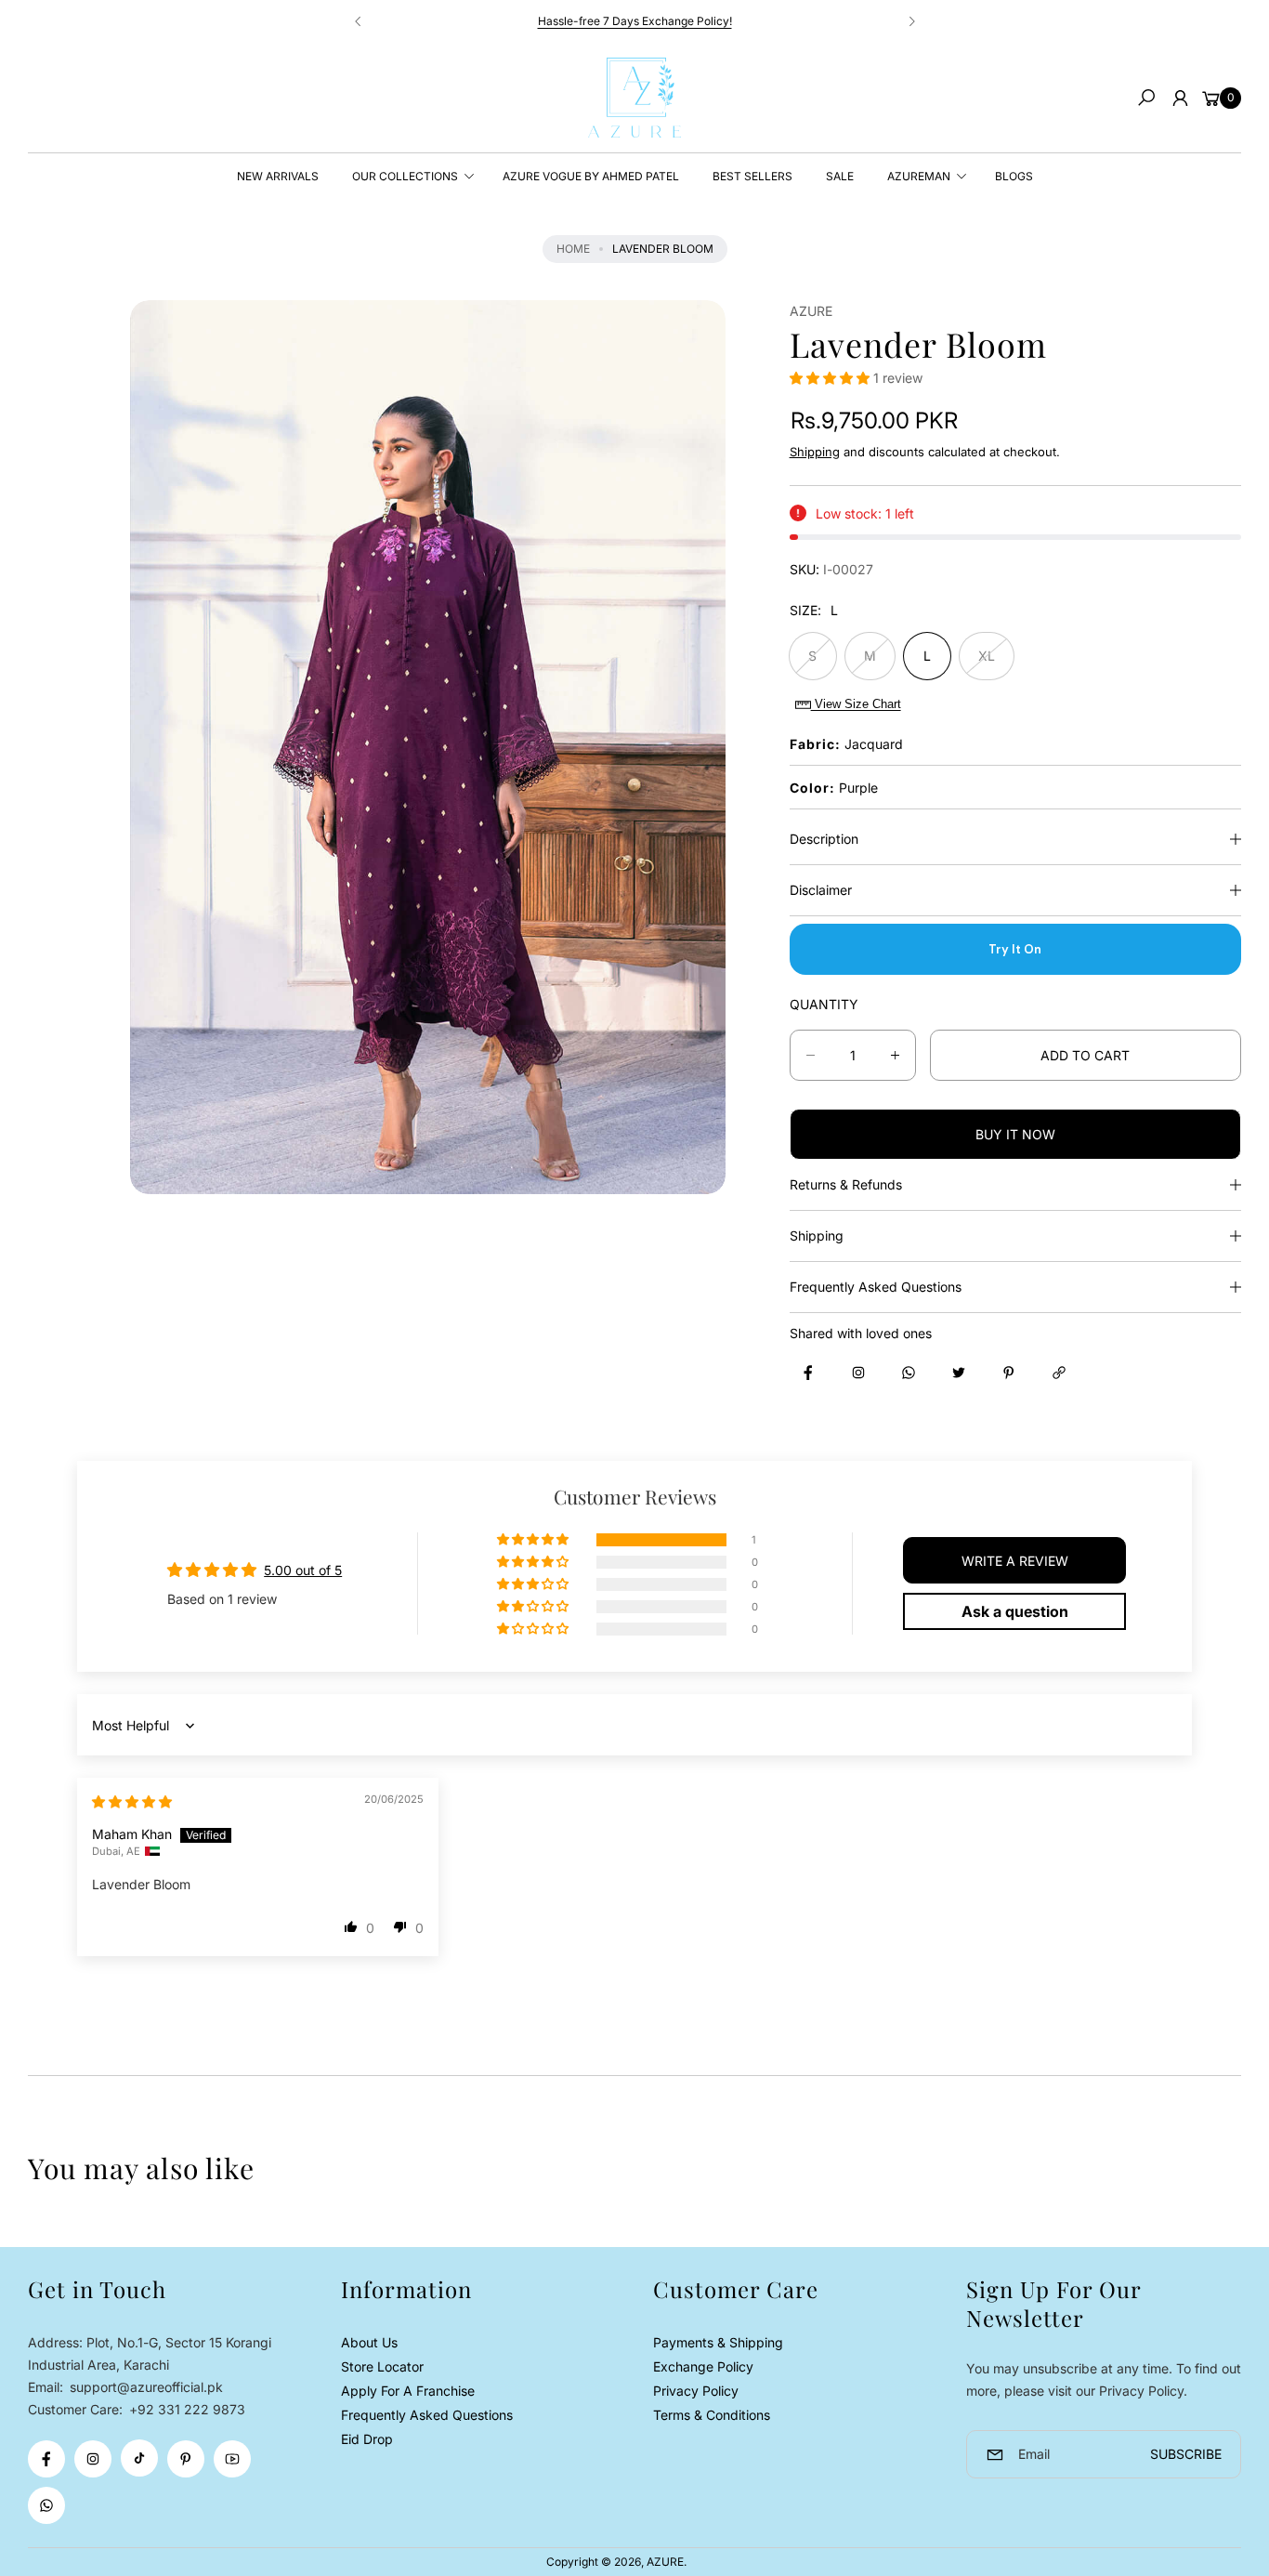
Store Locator (382, 2366)
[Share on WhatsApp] (909, 1373)
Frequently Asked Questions (427, 2415)
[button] (1146, 98)
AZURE (665, 2562)
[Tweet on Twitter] (959, 1373)
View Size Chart (856, 704)
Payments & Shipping (718, 2342)
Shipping (815, 452)
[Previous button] (359, 21)
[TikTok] (139, 2458)
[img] (132, 1801)
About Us (369, 2342)
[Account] (1180, 98)
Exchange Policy (703, 2366)
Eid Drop (367, 2439)
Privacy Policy (696, 2391)
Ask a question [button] (1015, 1611)
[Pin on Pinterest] (1009, 1373)
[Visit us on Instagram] (858, 1373)
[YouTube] (232, 2459)
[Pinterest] (186, 2459)
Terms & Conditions (712, 2415)
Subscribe (1186, 2454)
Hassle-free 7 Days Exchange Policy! (635, 21)
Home (573, 249)
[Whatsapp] (46, 2505)
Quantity (824, 1004)
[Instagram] (93, 2459)
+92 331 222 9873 (187, 2409)
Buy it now (1015, 1134)
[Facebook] (46, 2459)
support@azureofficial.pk (144, 2387)
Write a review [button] (1015, 1561)
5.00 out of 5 (303, 1570)
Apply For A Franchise (408, 2391)
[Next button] (911, 21)
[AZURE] (634, 98)
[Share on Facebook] (808, 1373)
